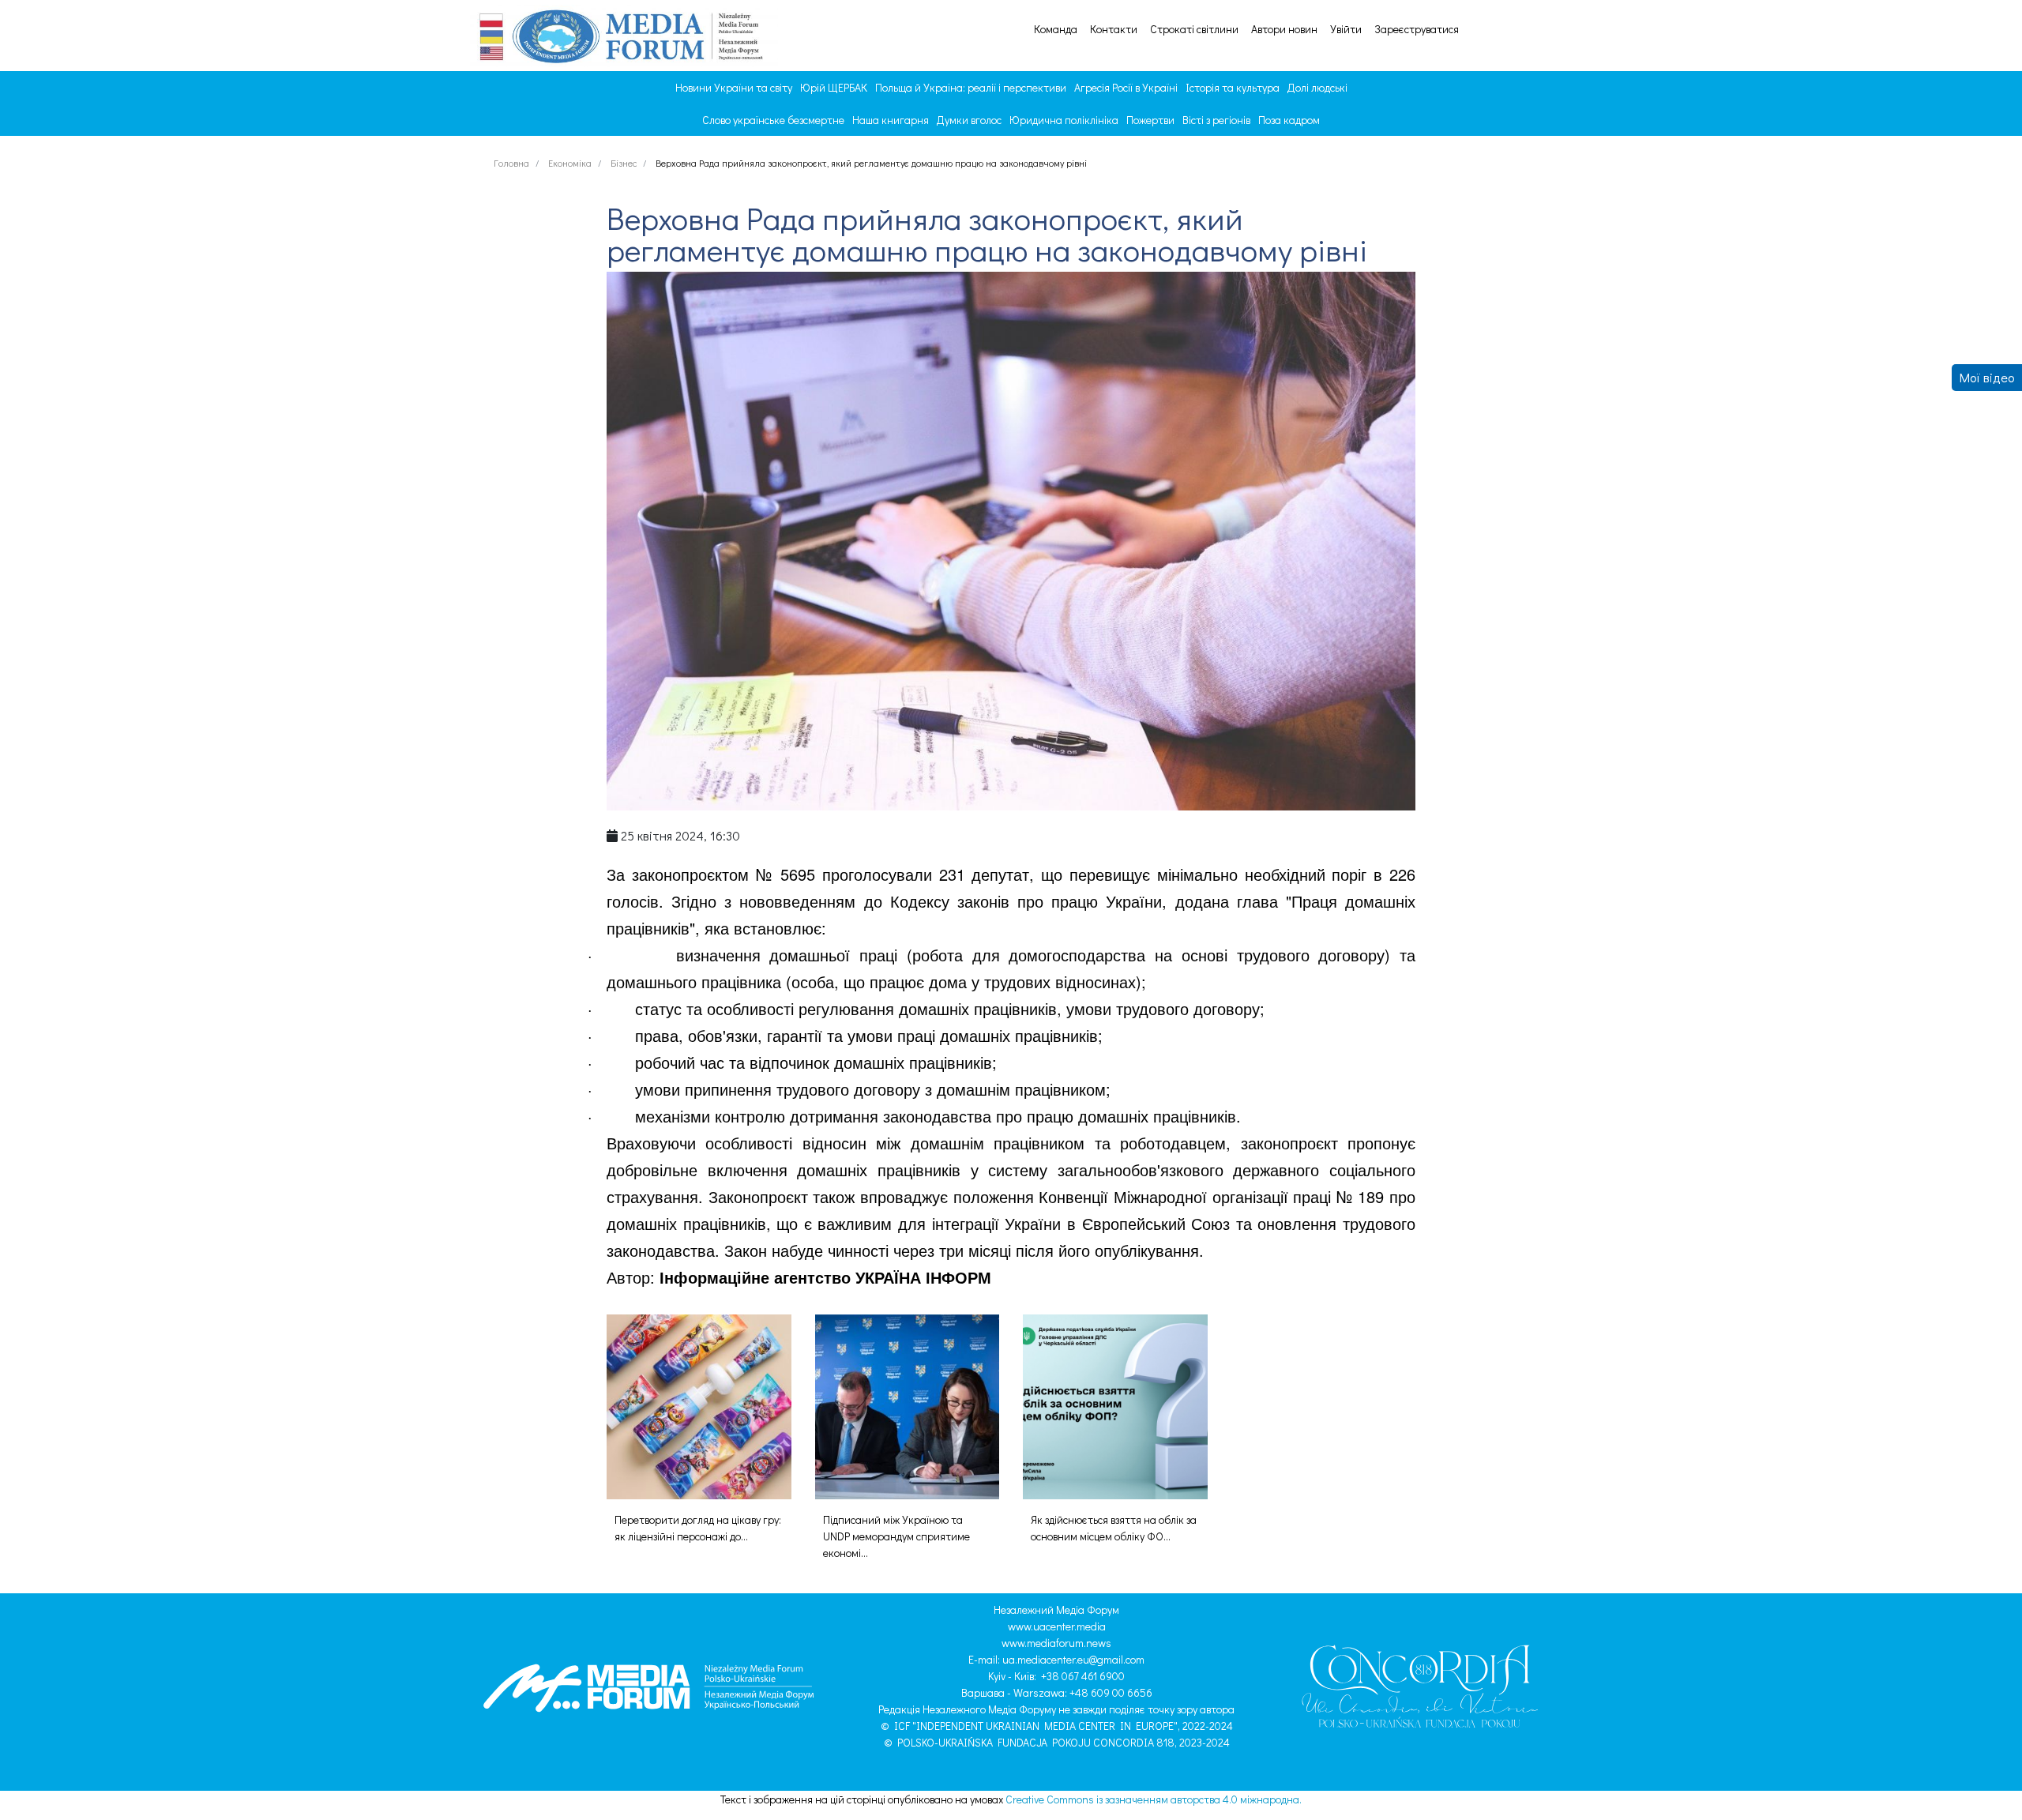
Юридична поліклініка (1064, 120)
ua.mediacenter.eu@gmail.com (1073, 1659)
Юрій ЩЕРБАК (834, 87)
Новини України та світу (734, 87)
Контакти (1114, 29)
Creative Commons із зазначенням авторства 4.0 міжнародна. (1154, 1799)
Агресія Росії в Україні (1126, 87)
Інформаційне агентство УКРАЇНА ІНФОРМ (825, 1277)
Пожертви (1150, 120)
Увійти (1346, 29)
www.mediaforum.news (1056, 1643)
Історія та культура (1233, 87)
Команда (1056, 29)
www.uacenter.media (1057, 1626)
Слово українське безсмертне (773, 120)
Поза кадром (1289, 120)
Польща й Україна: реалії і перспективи (971, 87)
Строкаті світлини (1194, 29)
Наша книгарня (891, 120)
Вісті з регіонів (1216, 120)
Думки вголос (969, 120)
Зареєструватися (1417, 29)
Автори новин (1284, 29)
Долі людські (1317, 87)
